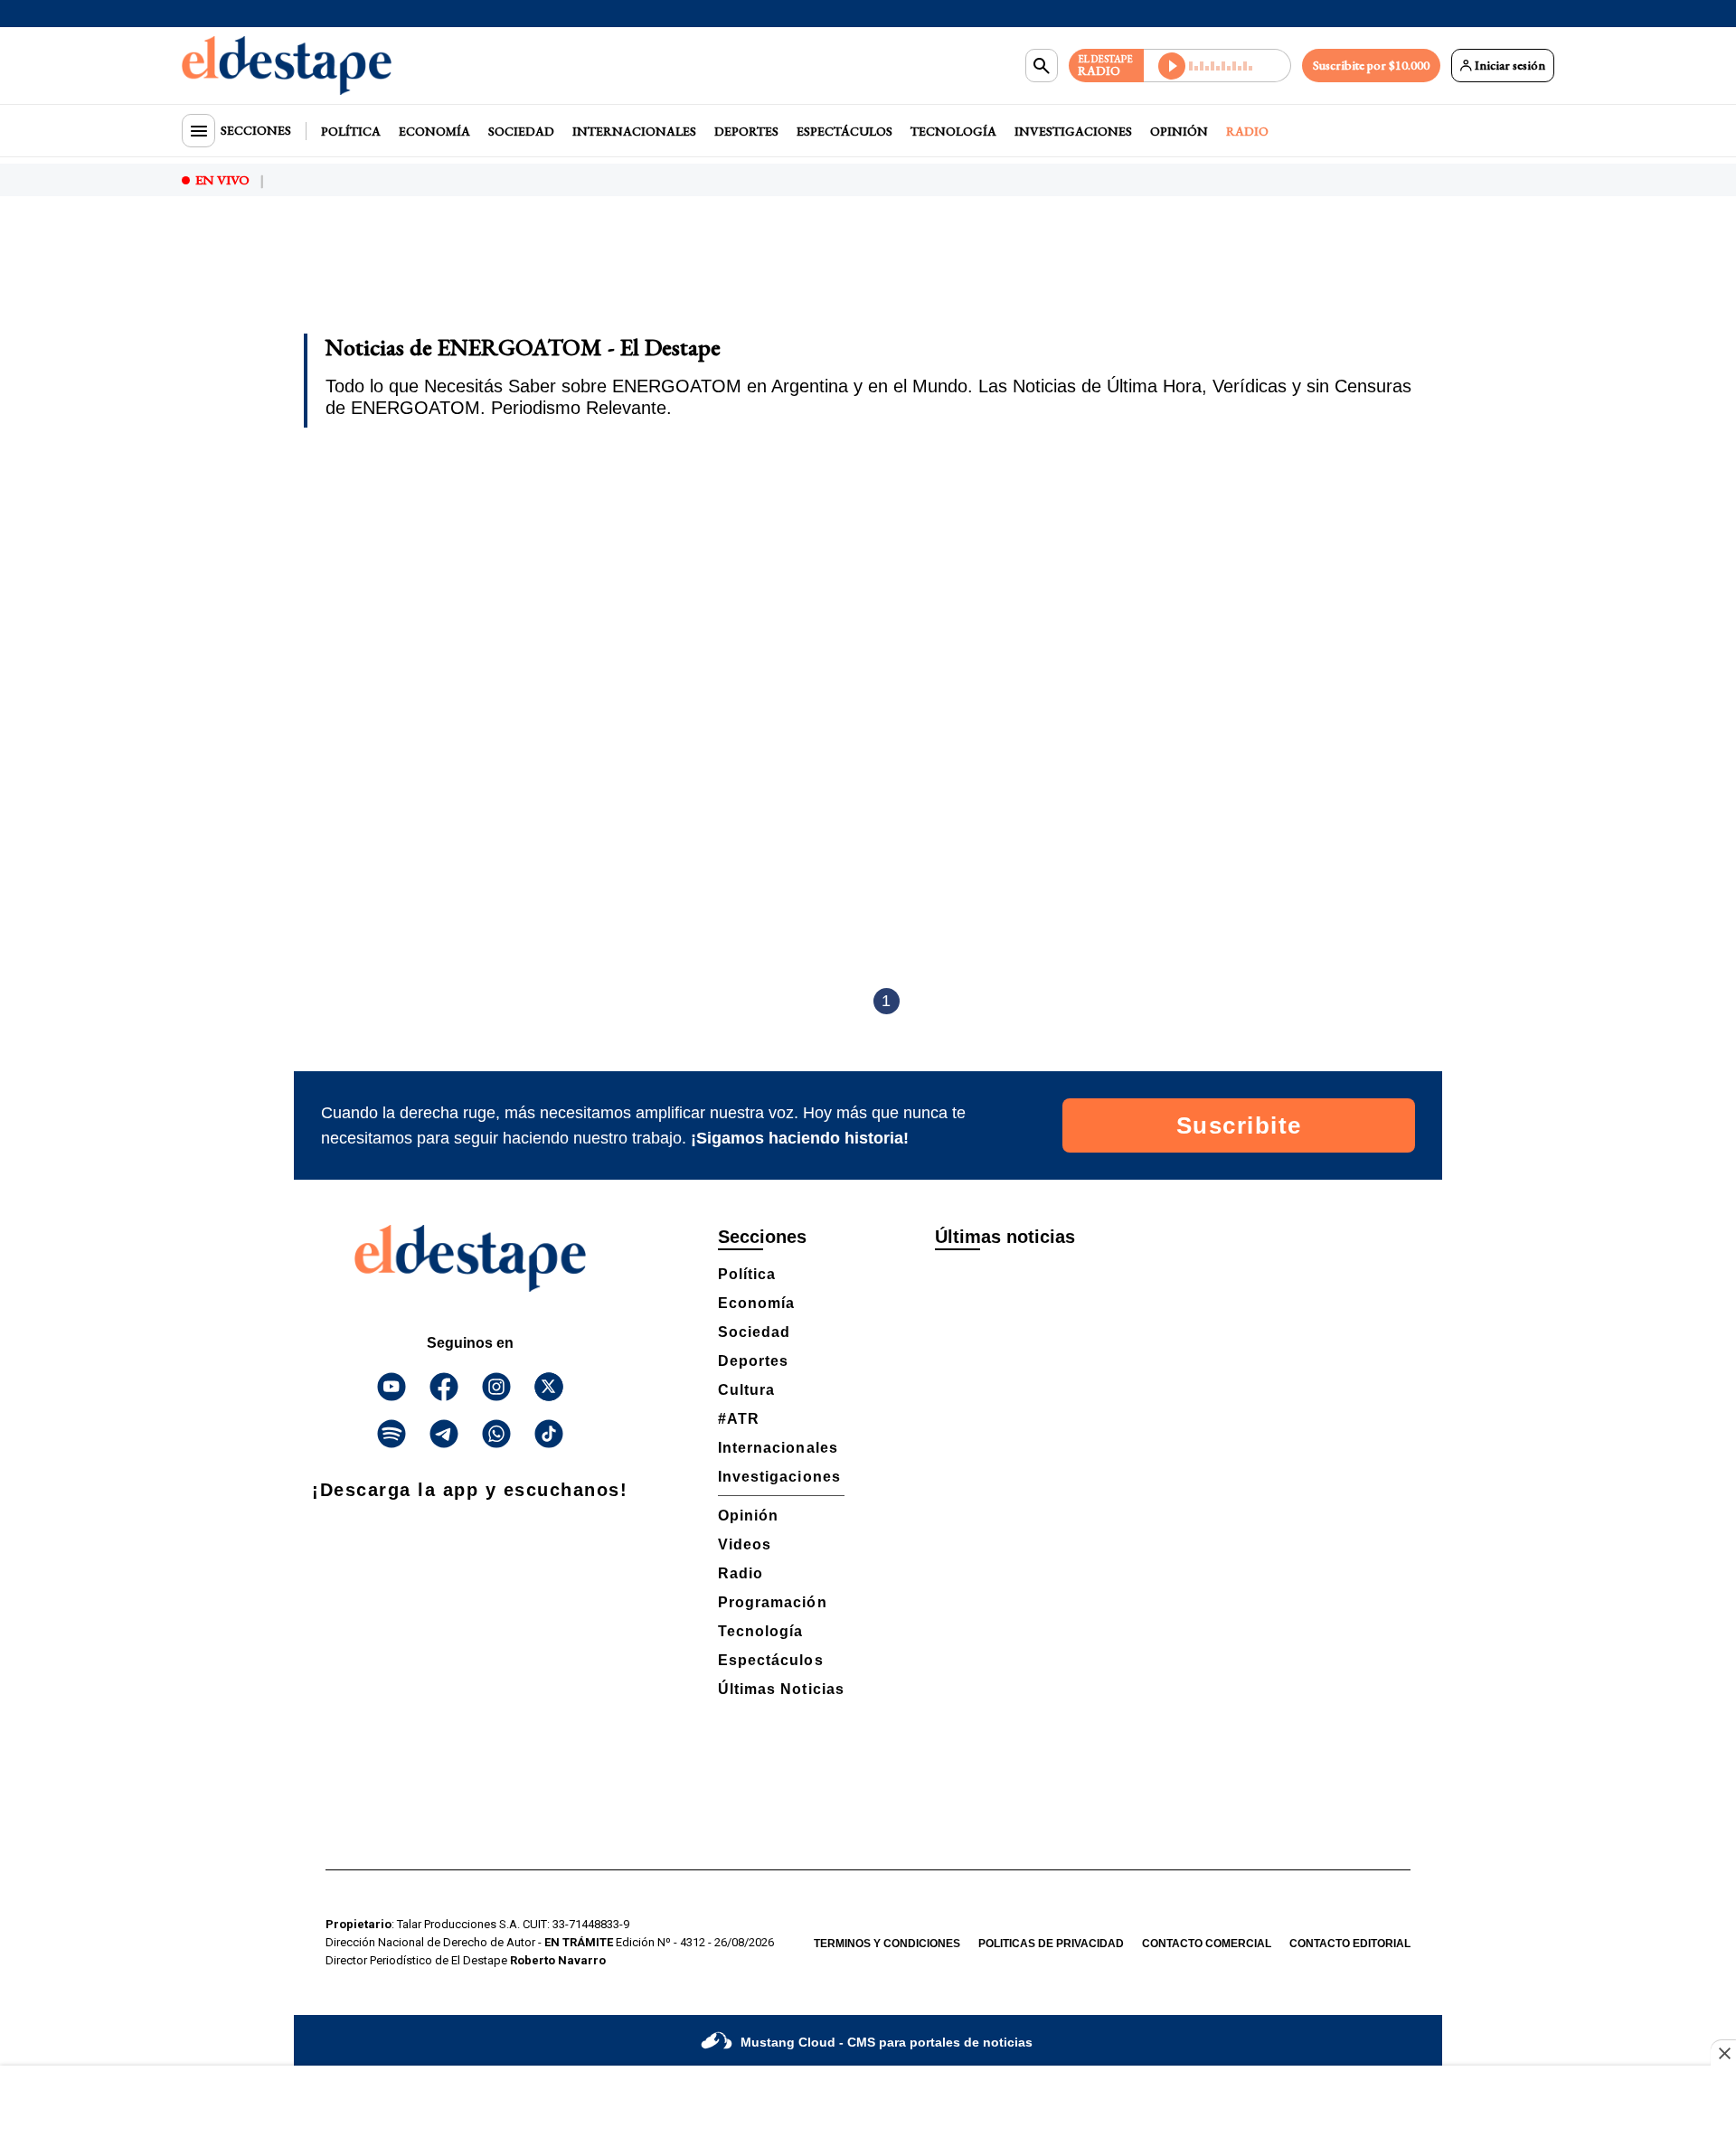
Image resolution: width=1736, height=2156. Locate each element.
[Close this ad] (1723, 2053)
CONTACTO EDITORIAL (1350, 1944)
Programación (773, 1602)
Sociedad (521, 131)
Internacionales (634, 131)
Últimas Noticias (781, 1689)
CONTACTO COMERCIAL (1207, 1944)
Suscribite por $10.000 (1371, 65)
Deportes (746, 131)
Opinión (1179, 131)
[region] (868, 277)
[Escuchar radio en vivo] (1217, 66)
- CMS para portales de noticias (887, 2042)
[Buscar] (1042, 66)
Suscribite (1239, 1125)
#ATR (739, 1419)
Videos (745, 1544)
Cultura (746, 1390)
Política (351, 131)
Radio (1247, 131)
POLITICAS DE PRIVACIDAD (1051, 1944)
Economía (434, 131)
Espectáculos (844, 131)
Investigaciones (1073, 131)
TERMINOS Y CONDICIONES (887, 1944)
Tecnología (953, 131)
